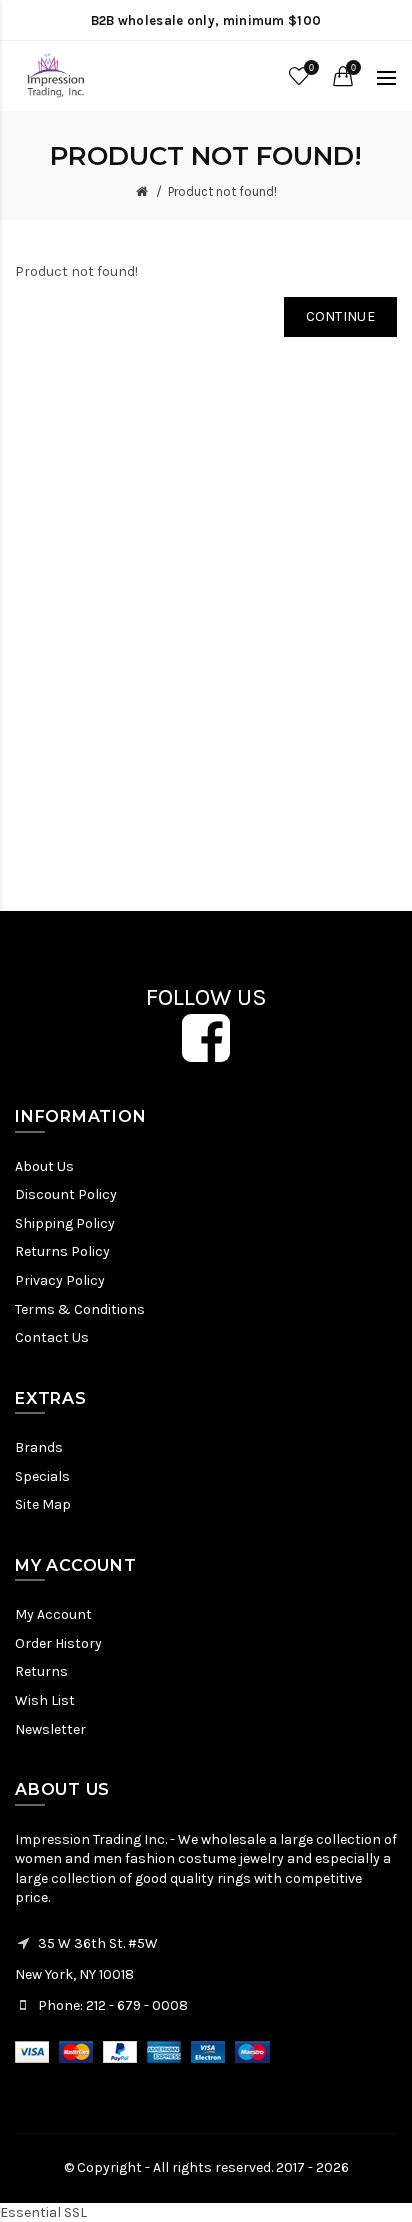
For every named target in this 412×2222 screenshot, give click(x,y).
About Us (44, 1166)
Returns (41, 1671)
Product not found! (222, 191)
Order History (58, 1643)
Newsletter (50, 1729)
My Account (53, 1614)
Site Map (43, 1504)
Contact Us (52, 1337)
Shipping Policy (65, 1223)
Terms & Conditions (80, 1309)
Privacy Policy (60, 1280)
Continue (340, 316)
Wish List (45, 1700)
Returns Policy (62, 1251)
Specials (42, 1476)
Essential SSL (43, 2212)
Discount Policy (66, 1194)
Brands (39, 1447)
